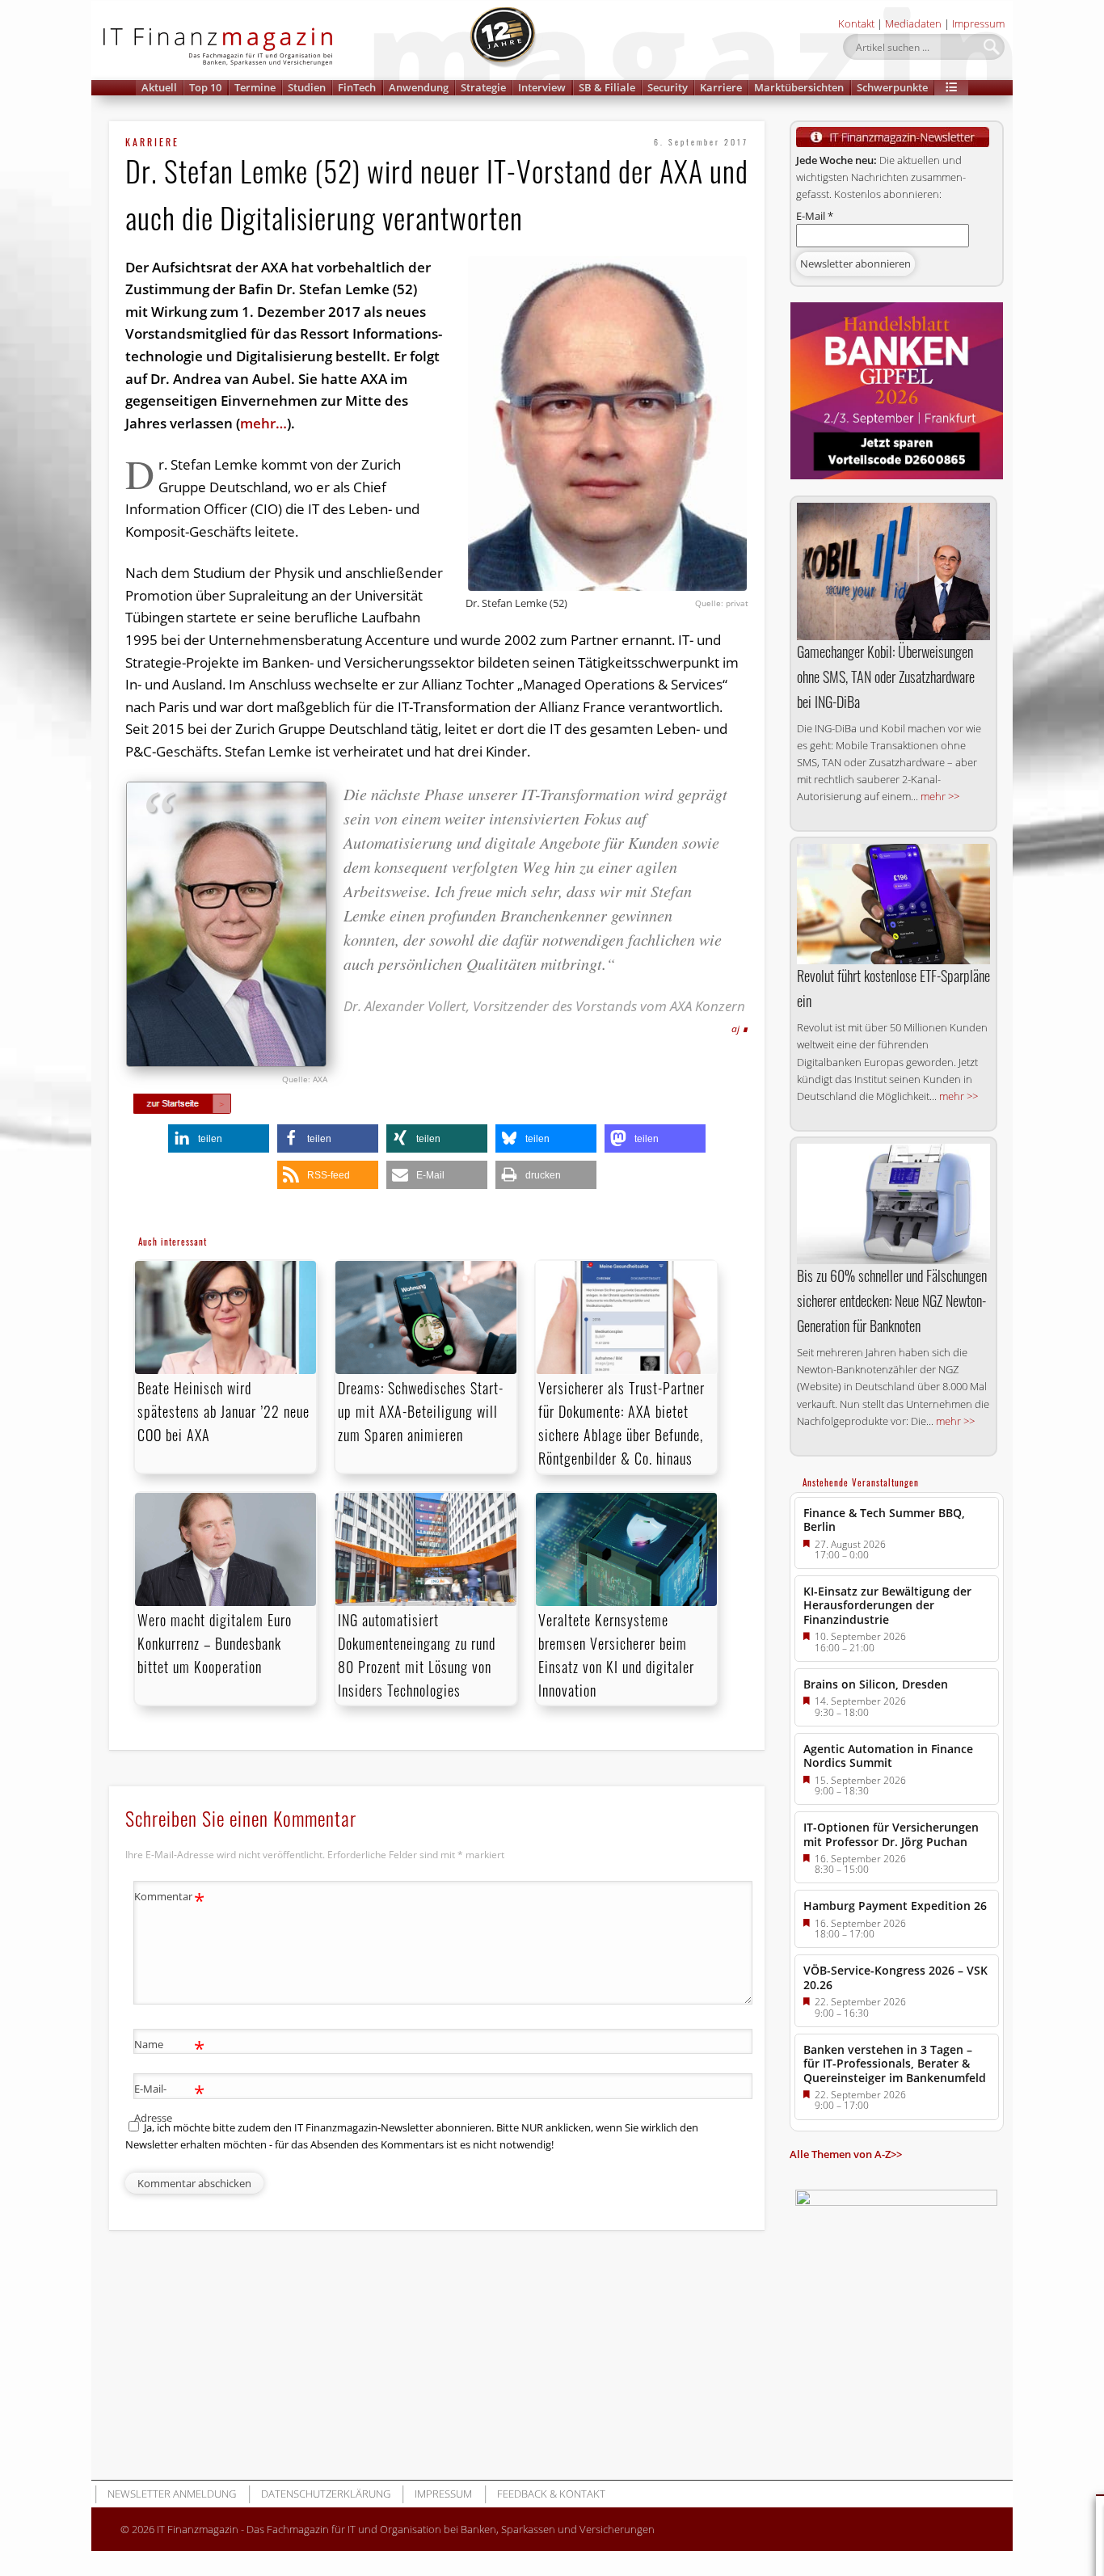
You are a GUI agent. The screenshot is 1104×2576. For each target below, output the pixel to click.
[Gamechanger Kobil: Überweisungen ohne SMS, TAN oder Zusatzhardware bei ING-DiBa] (893, 571)
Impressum (978, 23)
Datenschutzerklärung (326, 2494)
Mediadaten (913, 23)
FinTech (357, 87)
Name (169, 2047)
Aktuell (159, 87)
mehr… (263, 423)
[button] (951, 88)
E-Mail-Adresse (169, 2102)
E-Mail (815, 216)
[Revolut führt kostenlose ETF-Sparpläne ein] (893, 904)
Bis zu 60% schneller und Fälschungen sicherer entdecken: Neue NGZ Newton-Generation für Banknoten (892, 1301)
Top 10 (205, 87)
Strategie (483, 87)
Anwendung (419, 87)
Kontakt (856, 23)
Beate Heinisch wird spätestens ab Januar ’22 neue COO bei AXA (223, 1411)
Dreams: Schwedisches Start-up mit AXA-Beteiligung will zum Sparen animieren (421, 1411)
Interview (542, 87)
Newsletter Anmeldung (172, 2494)
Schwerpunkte (892, 87)
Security (668, 87)
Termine (255, 87)
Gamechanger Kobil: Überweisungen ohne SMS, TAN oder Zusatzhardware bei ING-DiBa (886, 677)
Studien (307, 87)
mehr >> (940, 796)
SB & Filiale (607, 87)
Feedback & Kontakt (551, 2494)
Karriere (721, 87)
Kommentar (169, 1899)
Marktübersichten (799, 87)
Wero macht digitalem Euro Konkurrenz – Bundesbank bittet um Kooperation (215, 1643)
